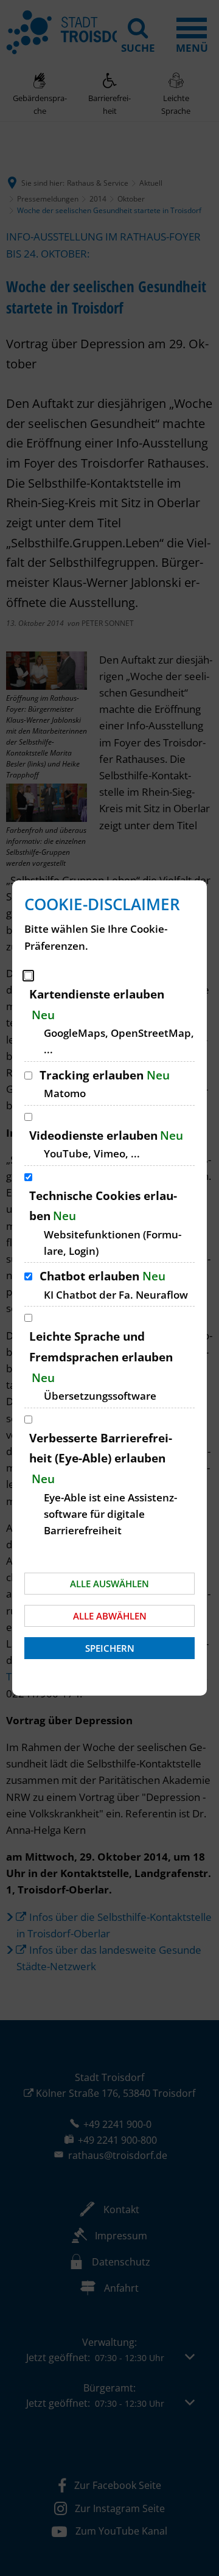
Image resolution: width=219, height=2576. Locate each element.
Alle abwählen (110, 1616)
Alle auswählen (109, 1584)
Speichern (110, 1648)
